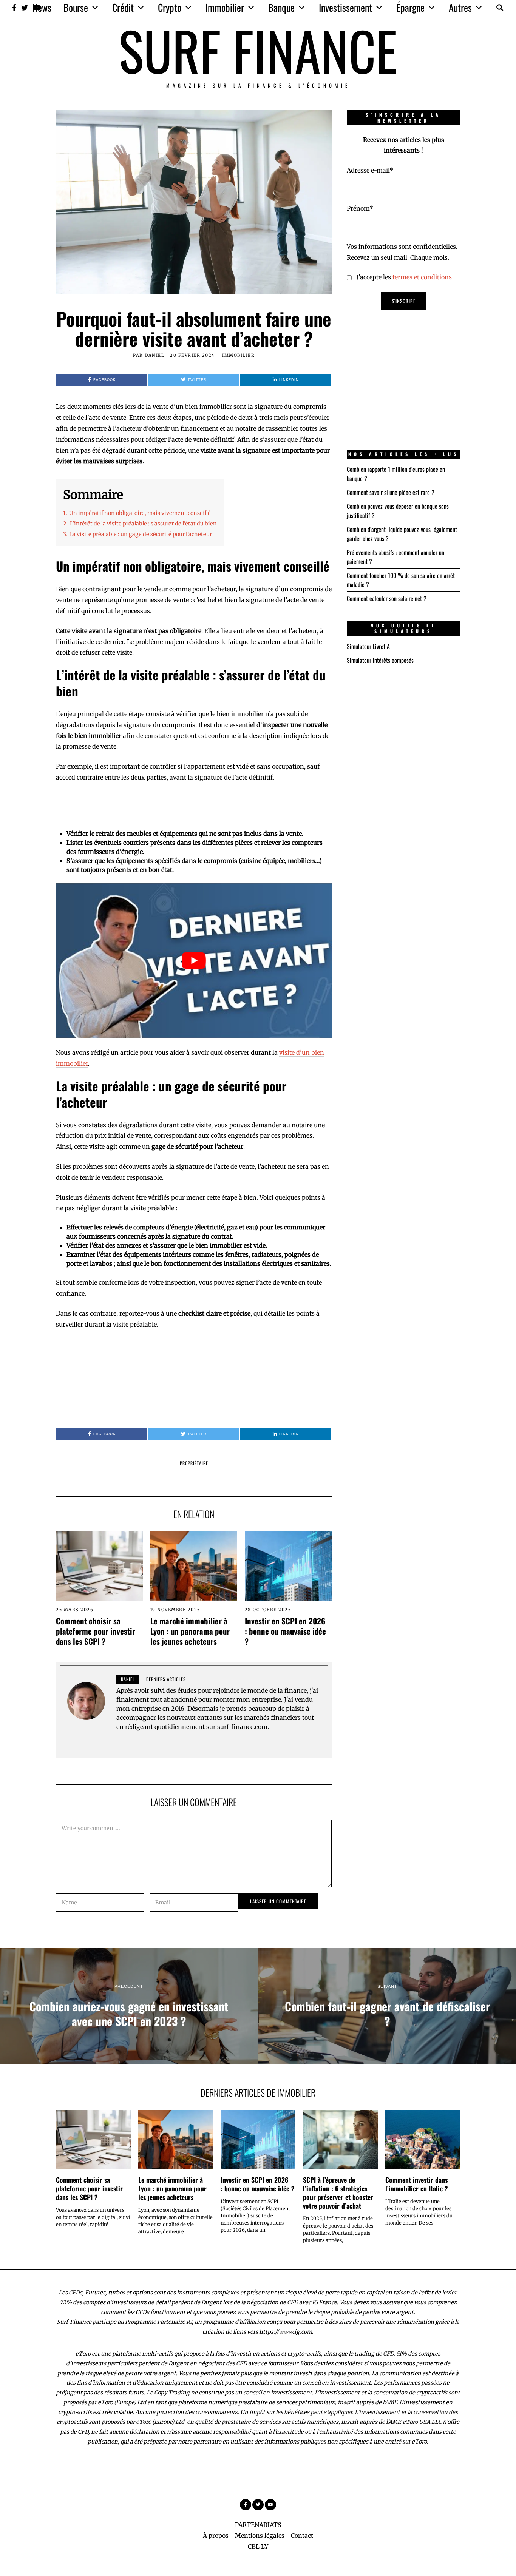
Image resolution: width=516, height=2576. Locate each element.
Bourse (76, 7)
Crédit (123, 7)
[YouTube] (270, 2505)
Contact (302, 2536)
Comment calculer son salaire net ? (387, 598)
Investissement (345, 7)
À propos (216, 2536)
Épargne (410, 7)
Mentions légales (260, 2536)
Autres (460, 7)
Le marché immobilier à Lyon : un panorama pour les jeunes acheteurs (190, 1631)
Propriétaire (194, 1463)
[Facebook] (14, 8)
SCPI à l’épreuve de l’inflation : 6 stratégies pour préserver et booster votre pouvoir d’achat (338, 2193)
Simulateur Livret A (368, 646)
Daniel (154, 355)
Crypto (170, 7)
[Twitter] (25, 8)
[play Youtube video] (194, 961)
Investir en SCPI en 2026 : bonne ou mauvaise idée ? (285, 1631)
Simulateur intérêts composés (380, 660)
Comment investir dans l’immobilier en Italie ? (417, 2184)
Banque (281, 7)
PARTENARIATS (258, 2525)
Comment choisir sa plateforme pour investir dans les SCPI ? (96, 1631)
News (42, 7)
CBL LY (258, 2547)
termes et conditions (422, 277)
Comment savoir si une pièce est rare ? (391, 492)
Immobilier (225, 7)
